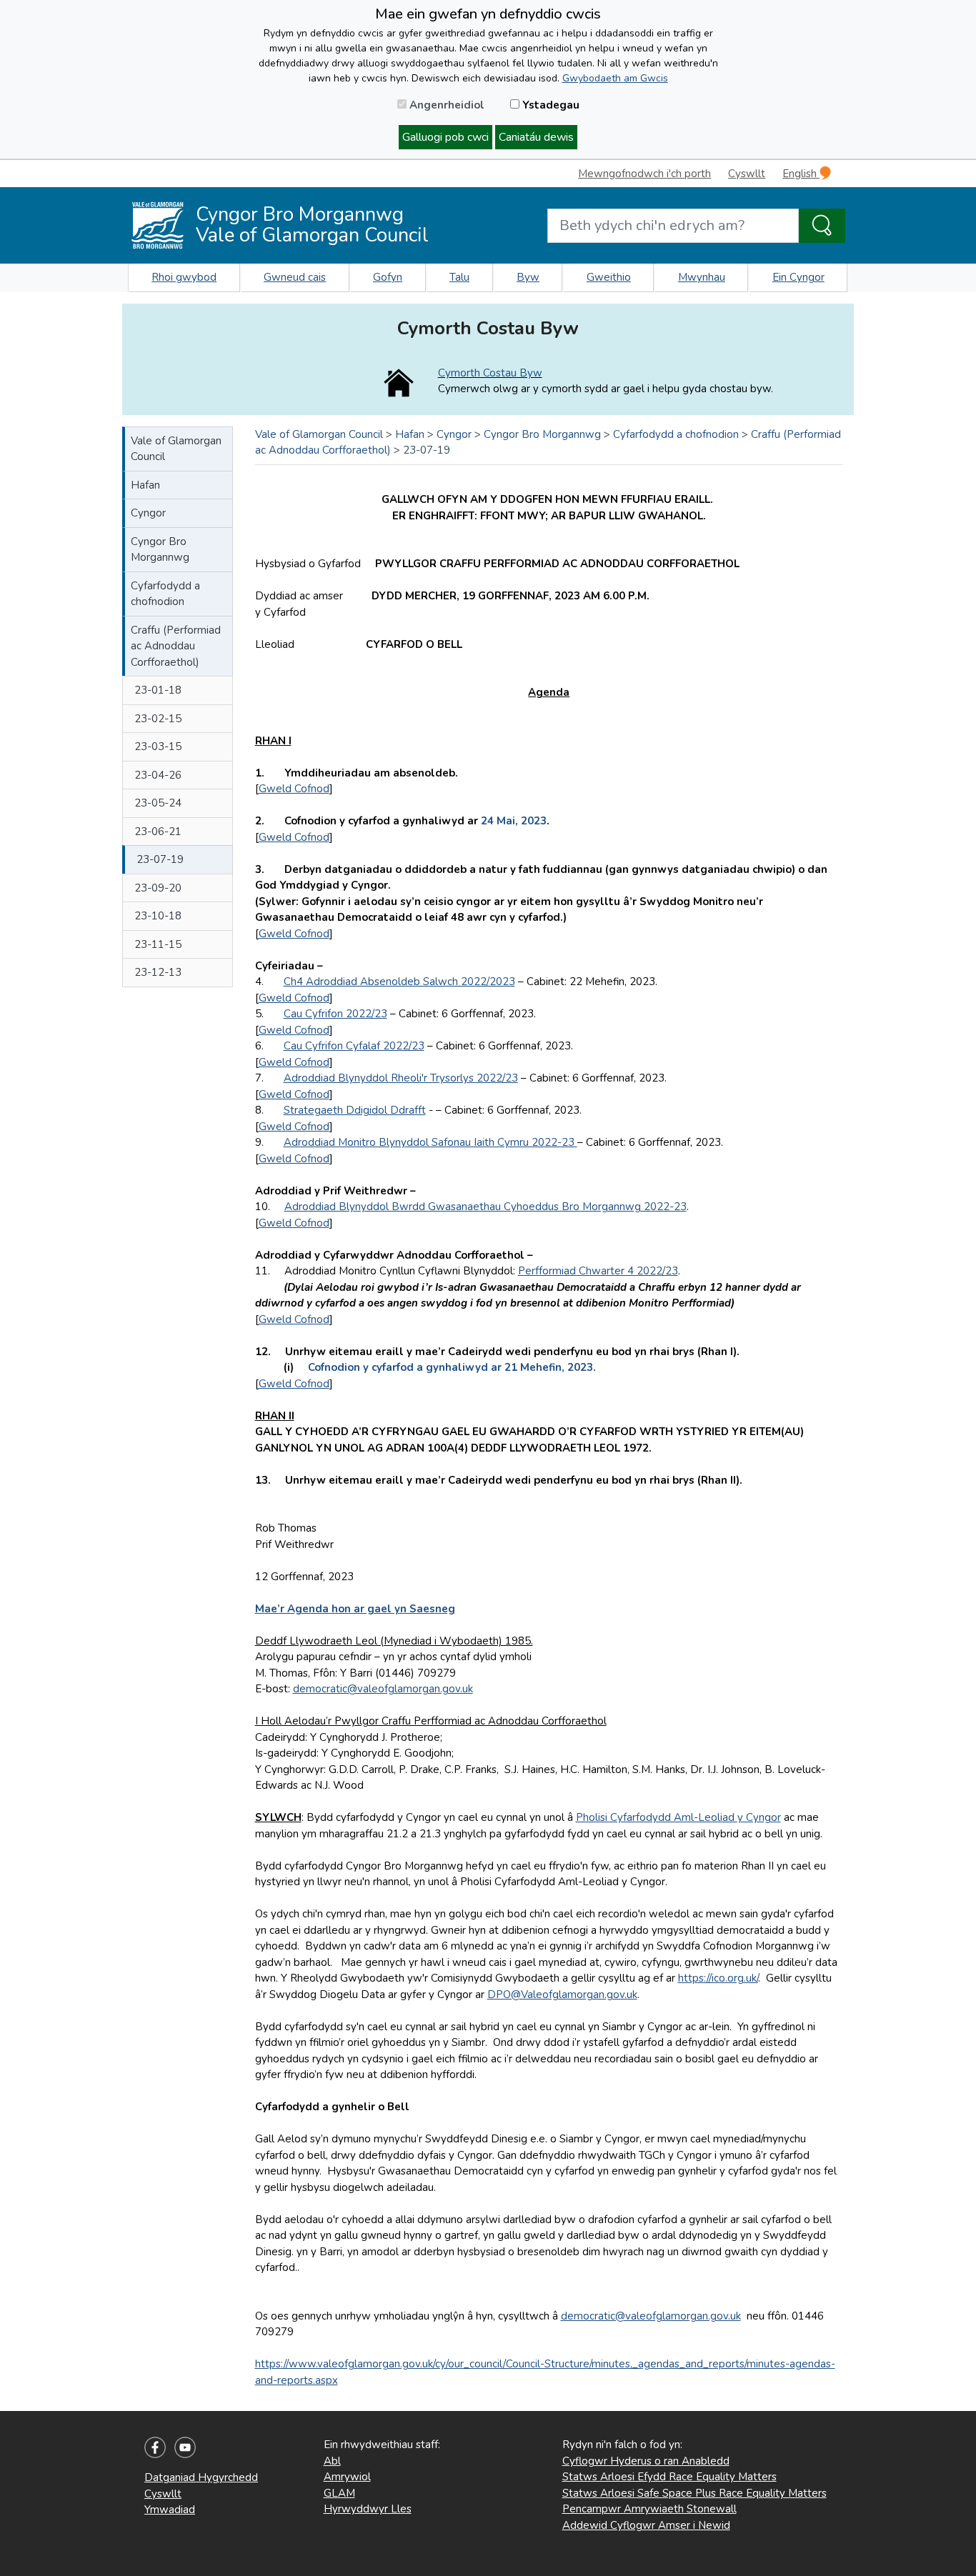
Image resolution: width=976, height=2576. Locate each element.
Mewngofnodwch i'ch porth (644, 174)
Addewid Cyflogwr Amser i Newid (646, 2525)
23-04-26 (158, 775)
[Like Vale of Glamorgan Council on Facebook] (155, 2447)
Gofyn (388, 277)
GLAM (339, 2493)
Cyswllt (747, 174)
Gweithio (609, 277)
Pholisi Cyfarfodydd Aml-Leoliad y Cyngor (678, 1817)
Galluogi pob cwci (445, 137)
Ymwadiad (170, 2510)
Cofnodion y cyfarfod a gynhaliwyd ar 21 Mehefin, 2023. (453, 1367)
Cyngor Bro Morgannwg (160, 550)
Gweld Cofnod (294, 789)
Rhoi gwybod (184, 277)
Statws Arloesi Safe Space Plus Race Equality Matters (694, 2493)
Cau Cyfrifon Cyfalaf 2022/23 (354, 1046)
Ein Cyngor (798, 277)
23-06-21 (158, 832)
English (801, 174)
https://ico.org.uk (717, 1978)
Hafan (145, 485)
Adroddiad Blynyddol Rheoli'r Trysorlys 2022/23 (401, 1078)
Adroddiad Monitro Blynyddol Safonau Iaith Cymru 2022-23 (430, 1142)
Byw (528, 277)
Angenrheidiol (445, 105)
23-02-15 (158, 719)
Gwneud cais (295, 277)
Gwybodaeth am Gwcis (615, 78)
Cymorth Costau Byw (490, 373)
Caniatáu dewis (536, 137)
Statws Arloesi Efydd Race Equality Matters (669, 2477)
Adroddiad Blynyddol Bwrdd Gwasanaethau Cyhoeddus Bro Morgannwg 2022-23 (485, 1207)
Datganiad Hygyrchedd (201, 2477)
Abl (332, 2461)
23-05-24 (158, 803)
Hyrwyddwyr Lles (368, 2509)
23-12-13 (158, 972)
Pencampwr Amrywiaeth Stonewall (649, 2509)
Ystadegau (549, 105)
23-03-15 (158, 747)
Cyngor (148, 513)
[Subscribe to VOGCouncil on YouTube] (185, 2447)
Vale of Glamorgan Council (176, 449)
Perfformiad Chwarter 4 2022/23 (598, 1271)
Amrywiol (347, 2477)
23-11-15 (158, 944)
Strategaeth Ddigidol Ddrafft (355, 1110)
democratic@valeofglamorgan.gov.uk (383, 1689)
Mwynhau (702, 277)
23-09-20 (158, 888)
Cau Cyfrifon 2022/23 (335, 1014)
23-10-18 (158, 916)
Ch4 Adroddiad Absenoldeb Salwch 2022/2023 (399, 982)
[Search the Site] (822, 226)
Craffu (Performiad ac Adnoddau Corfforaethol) (176, 646)
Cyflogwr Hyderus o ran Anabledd (646, 2461)
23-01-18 (158, 690)
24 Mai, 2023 (514, 821)
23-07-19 (160, 859)
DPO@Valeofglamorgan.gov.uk (562, 1995)
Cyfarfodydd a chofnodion (165, 594)
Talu (459, 277)
